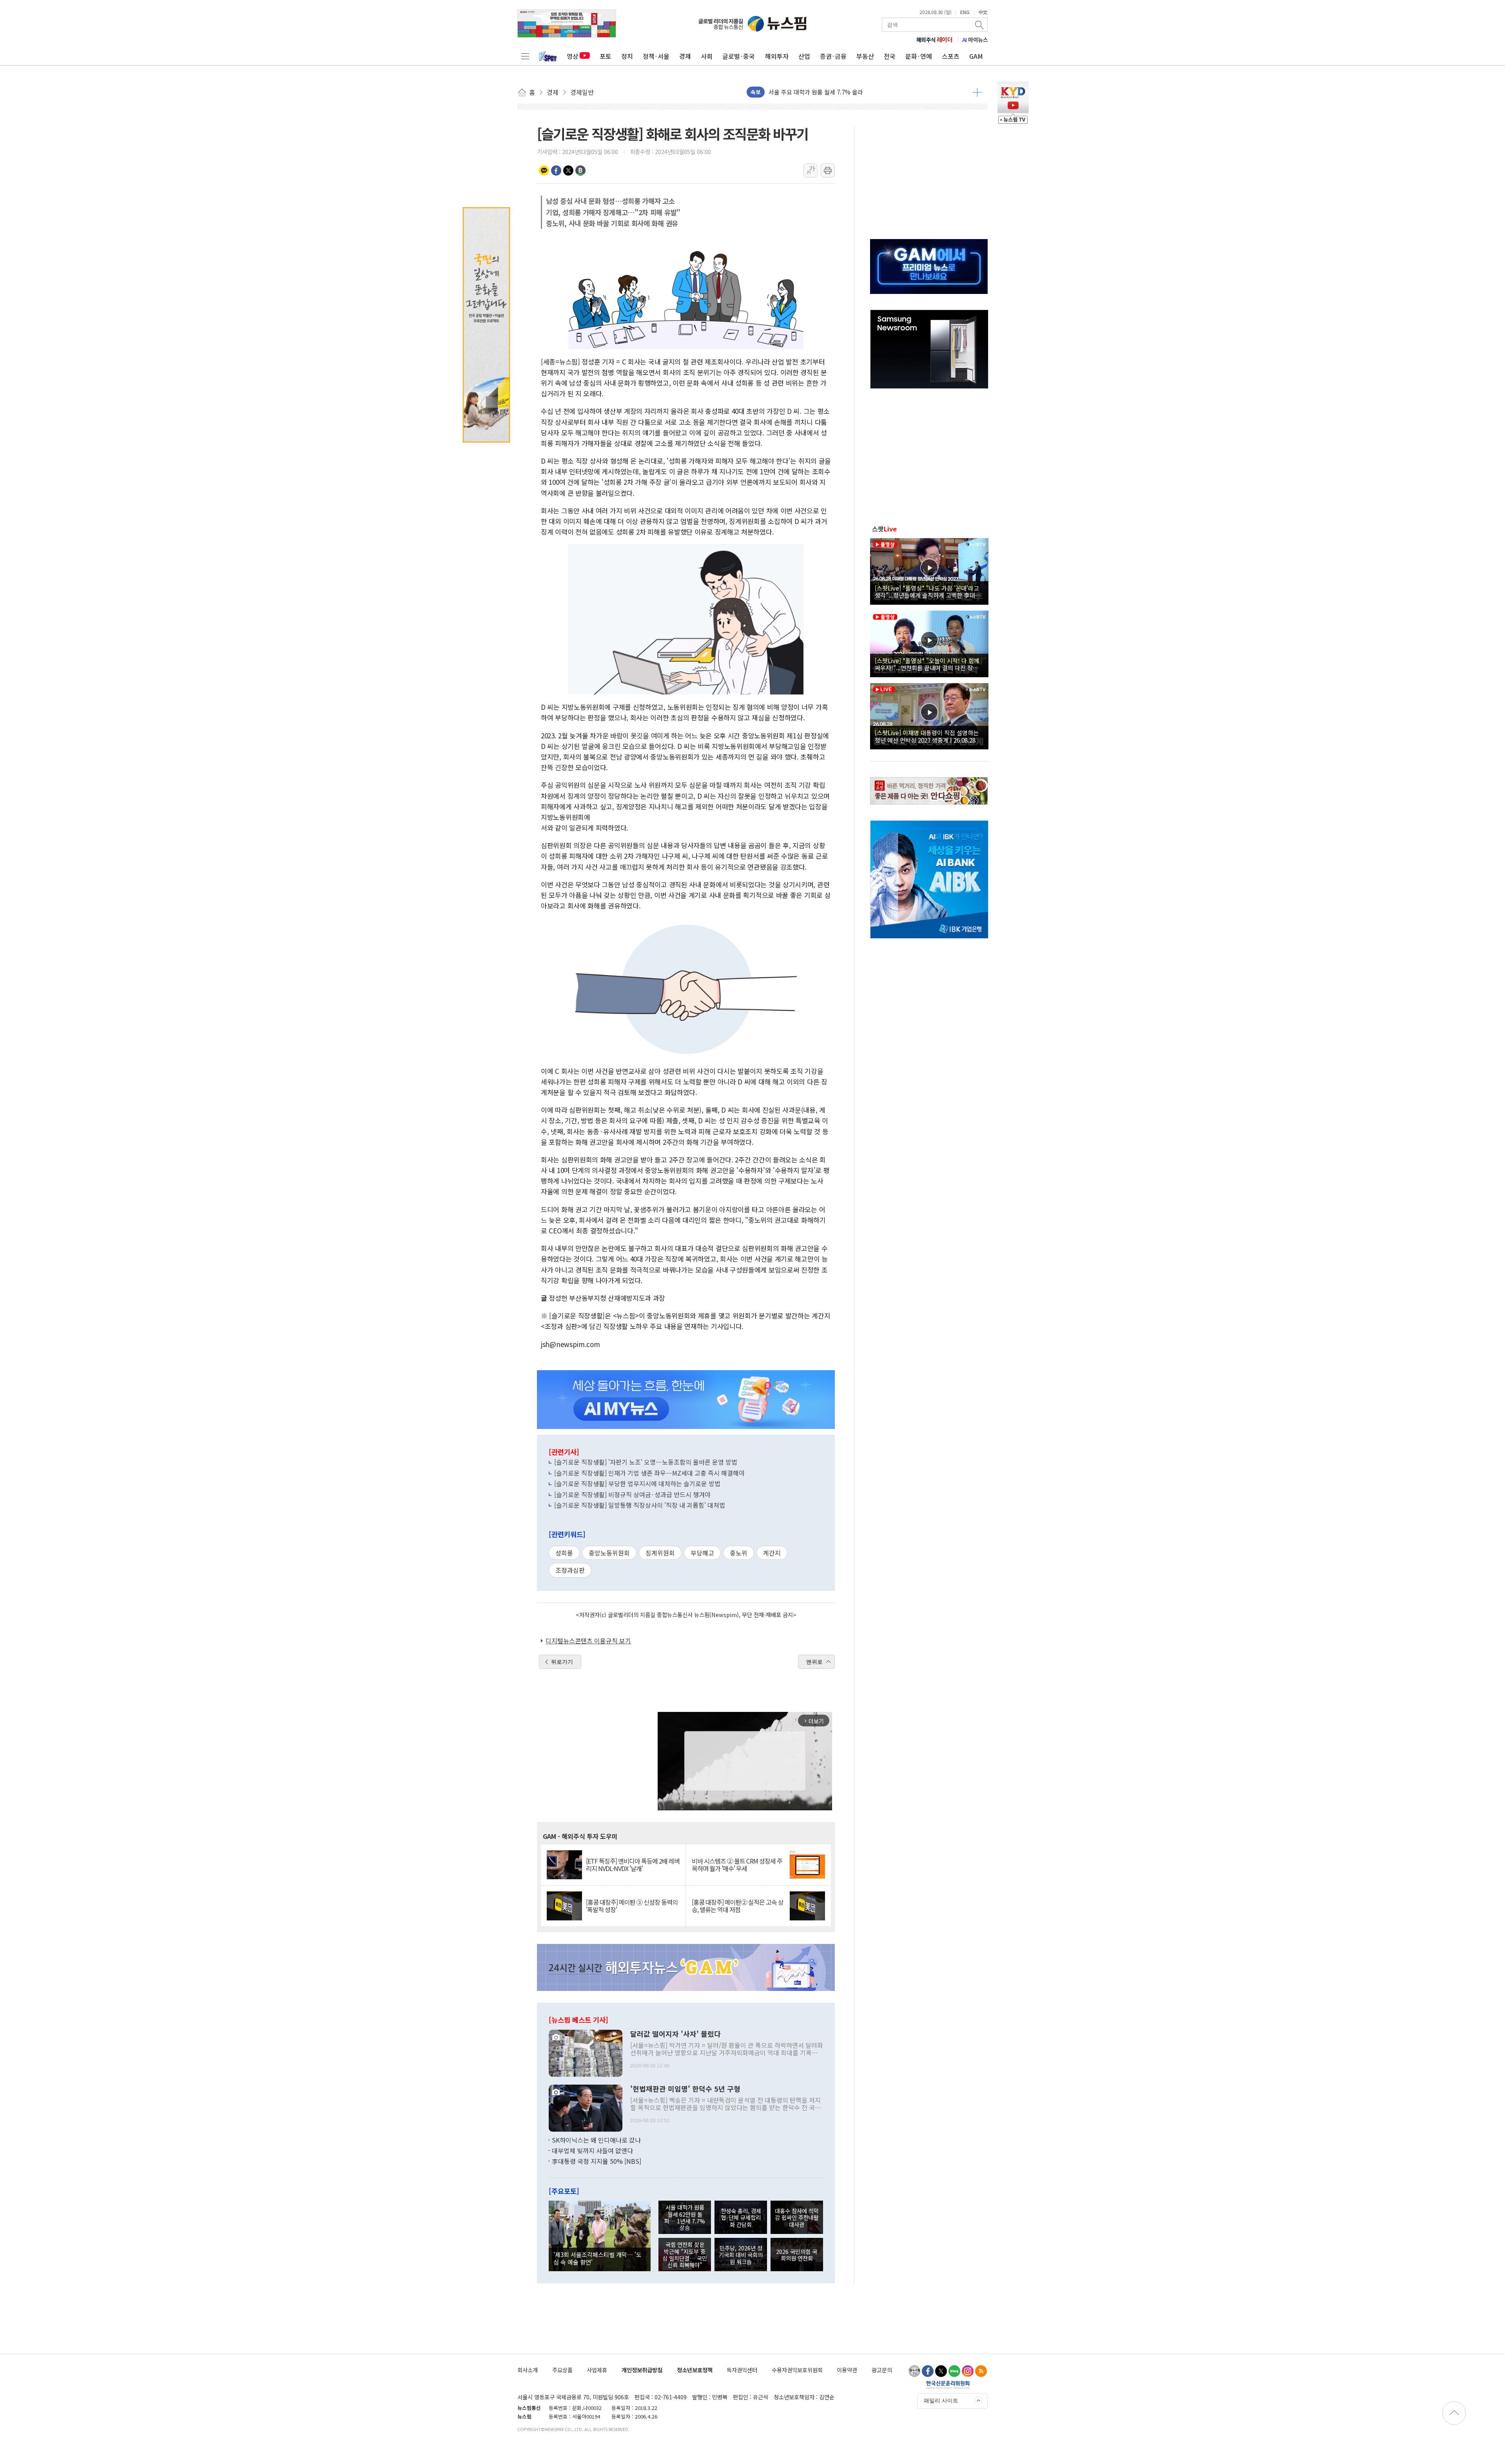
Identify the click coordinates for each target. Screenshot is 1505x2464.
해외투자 (777, 56)
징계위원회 (660, 1553)
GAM (976, 56)
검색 (980, 25)
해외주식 (935, 40)
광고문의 (882, 2370)
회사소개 (528, 2370)
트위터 (568, 170)
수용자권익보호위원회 (797, 2370)
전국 (890, 56)
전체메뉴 (525, 56)
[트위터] (941, 2371)
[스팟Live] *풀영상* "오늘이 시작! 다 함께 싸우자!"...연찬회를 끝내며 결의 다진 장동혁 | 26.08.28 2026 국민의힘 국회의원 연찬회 (929, 664)
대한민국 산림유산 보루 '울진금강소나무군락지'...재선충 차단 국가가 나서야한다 (868, 92)
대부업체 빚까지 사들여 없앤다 (592, 2150)
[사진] (586, 2052)
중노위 (739, 1553)
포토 (606, 56)
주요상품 (562, 2370)
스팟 (884, 529)
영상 (573, 56)
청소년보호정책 (695, 2370)
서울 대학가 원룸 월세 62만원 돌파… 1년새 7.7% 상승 (685, 2217)
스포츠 (951, 56)
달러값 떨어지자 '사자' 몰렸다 (675, 2034)
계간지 (772, 1553)
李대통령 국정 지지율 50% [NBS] (597, 2161)
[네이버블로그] (954, 2371)
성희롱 (564, 1553)
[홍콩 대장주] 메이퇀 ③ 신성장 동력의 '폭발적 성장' (632, 1906)
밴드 (580, 170)
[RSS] (981, 2371)
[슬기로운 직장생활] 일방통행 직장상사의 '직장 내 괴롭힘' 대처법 (640, 1505)
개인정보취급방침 (642, 2370)
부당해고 (702, 1553)
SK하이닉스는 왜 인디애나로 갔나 (596, 2140)
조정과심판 (570, 1570)
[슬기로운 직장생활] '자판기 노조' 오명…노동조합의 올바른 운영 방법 (646, 1462)
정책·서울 (656, 56)
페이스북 (556, 170)
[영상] (929, 570)
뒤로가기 (562, 1662)
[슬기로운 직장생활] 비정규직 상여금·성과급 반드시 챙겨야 (632, 1494)
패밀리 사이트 (941, 2401)
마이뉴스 (975, 40)
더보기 (977, 92)
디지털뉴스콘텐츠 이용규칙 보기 (588, 1641)
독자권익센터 (742, 2370)
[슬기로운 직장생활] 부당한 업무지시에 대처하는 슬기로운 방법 (637, 1483)
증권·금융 (833, 56)
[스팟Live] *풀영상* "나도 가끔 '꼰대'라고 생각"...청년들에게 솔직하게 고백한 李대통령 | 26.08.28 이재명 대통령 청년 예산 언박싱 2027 (928, 591)
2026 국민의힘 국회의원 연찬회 (797, 2255)
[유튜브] (914, 2371)
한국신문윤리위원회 (948, 2384)
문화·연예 (919, 56)
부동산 (865, 56)
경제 (685, 56)
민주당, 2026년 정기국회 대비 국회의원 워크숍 (741, 2255)
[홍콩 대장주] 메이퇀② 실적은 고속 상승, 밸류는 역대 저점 (738, 1906)
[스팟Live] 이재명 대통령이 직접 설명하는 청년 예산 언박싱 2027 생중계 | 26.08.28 (927, 736)
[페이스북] (928, 2371)
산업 (804, 56)
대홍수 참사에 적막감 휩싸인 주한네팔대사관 (797, 2217)
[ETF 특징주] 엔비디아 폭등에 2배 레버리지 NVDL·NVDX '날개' (633, 1865)
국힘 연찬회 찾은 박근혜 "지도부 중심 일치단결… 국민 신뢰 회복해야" (685, 2255)
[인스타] (968, 2371)
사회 (707, 56)
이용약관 (847, 2370)
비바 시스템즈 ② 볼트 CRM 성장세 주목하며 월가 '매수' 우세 (737, 1865)
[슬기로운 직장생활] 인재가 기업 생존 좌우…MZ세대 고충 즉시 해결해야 (649, 1473)
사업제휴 (597, 2370)
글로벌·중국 (739, 56)
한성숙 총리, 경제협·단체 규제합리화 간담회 (741, 2217)
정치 (627, 56)
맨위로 (814, 1662)
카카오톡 (544, 170)
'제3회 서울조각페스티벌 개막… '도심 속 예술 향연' (597, 2258)
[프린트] (828, 170)
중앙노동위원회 (609, 1553)
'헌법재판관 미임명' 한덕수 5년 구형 (685, 2089)
